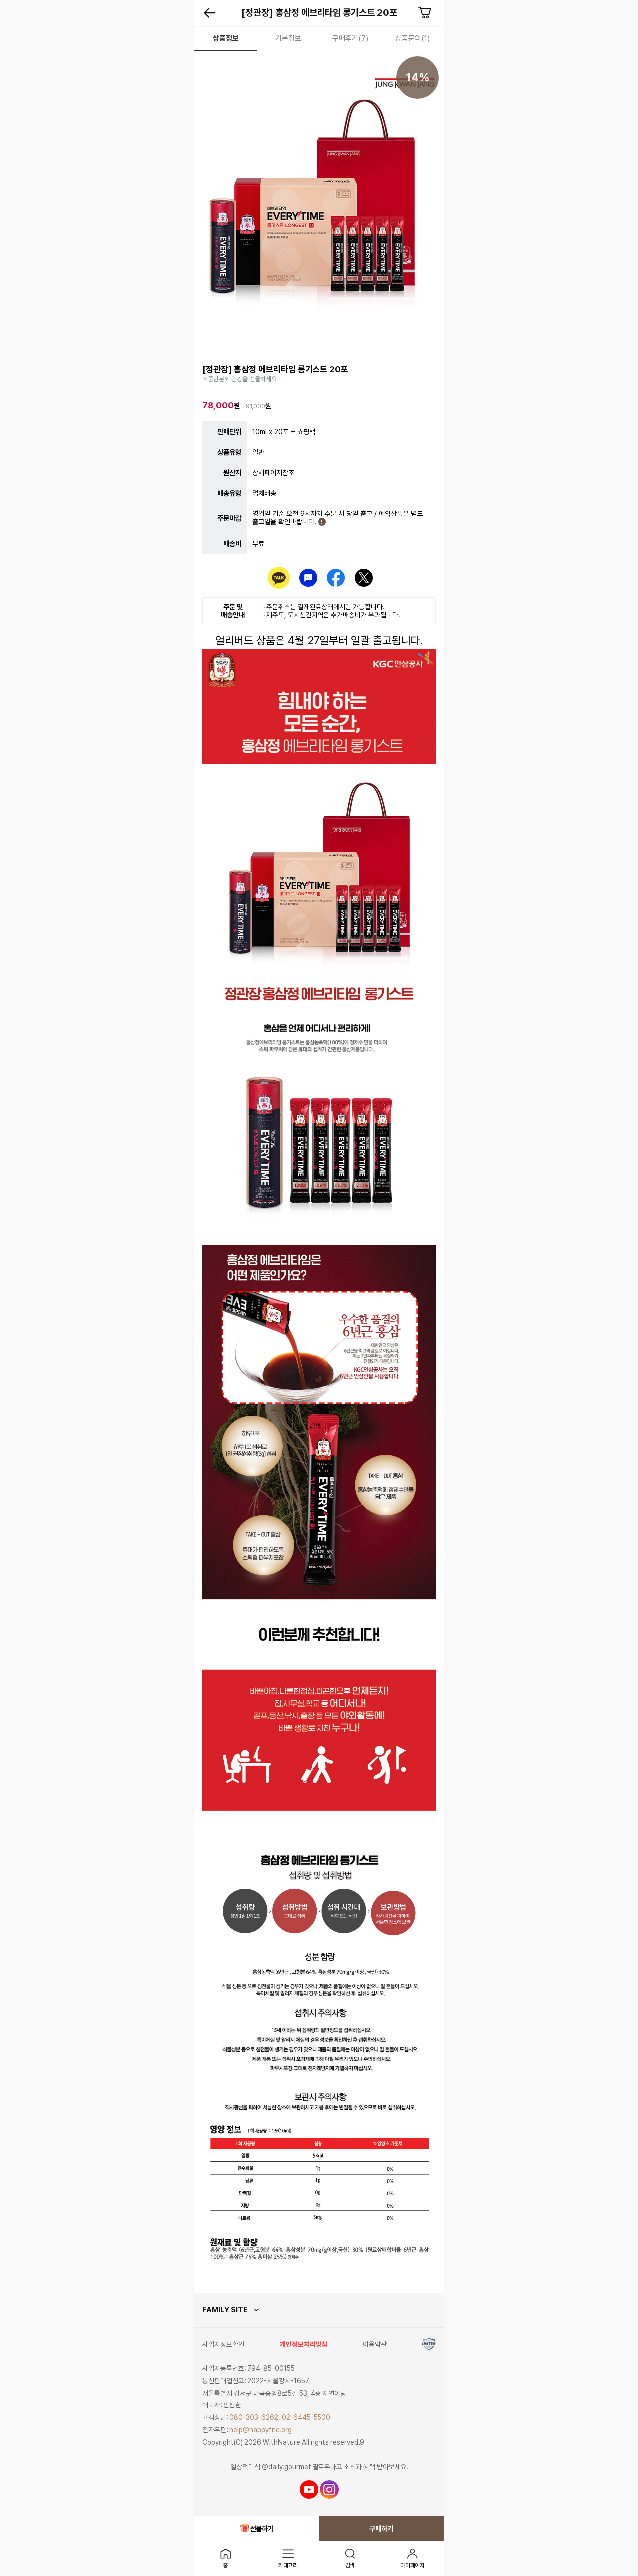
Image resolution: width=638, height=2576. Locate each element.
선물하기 (262, 2528)
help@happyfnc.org (260, 2430)
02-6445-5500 (306, 2417)
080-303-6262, (255, 2417)
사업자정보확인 (223, 2344)
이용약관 (375, 2344)
